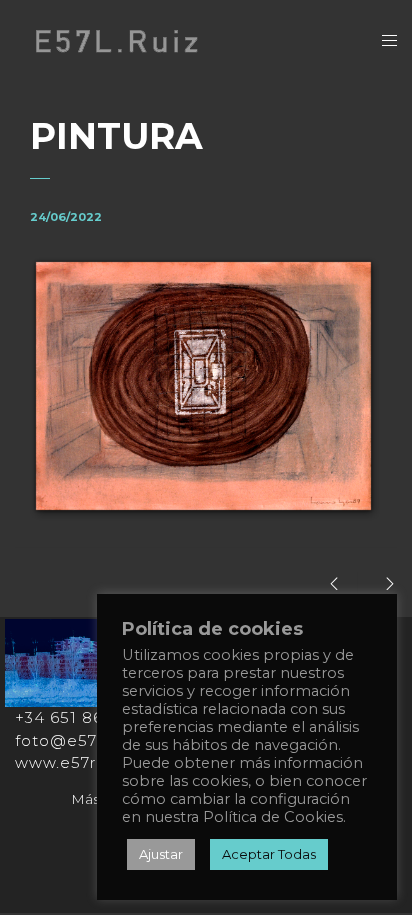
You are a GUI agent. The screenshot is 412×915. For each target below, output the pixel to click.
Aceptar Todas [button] (269, 854)
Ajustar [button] (161, 854)
